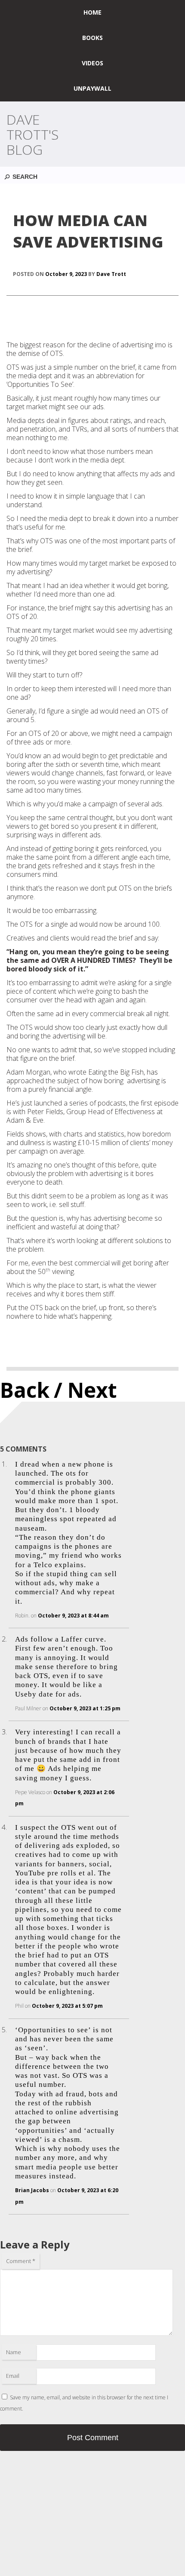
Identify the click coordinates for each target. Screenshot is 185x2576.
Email (13, 2376)
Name (14, 2352)
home (92, 12)
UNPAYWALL (92, 88)
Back (25, 1390)
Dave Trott (111, 274)
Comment (21, 2261)
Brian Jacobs (32, 2190)
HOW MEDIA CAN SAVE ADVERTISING (88, 231)
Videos (92, 63)
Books (92, 38)
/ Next (85, 1390)
